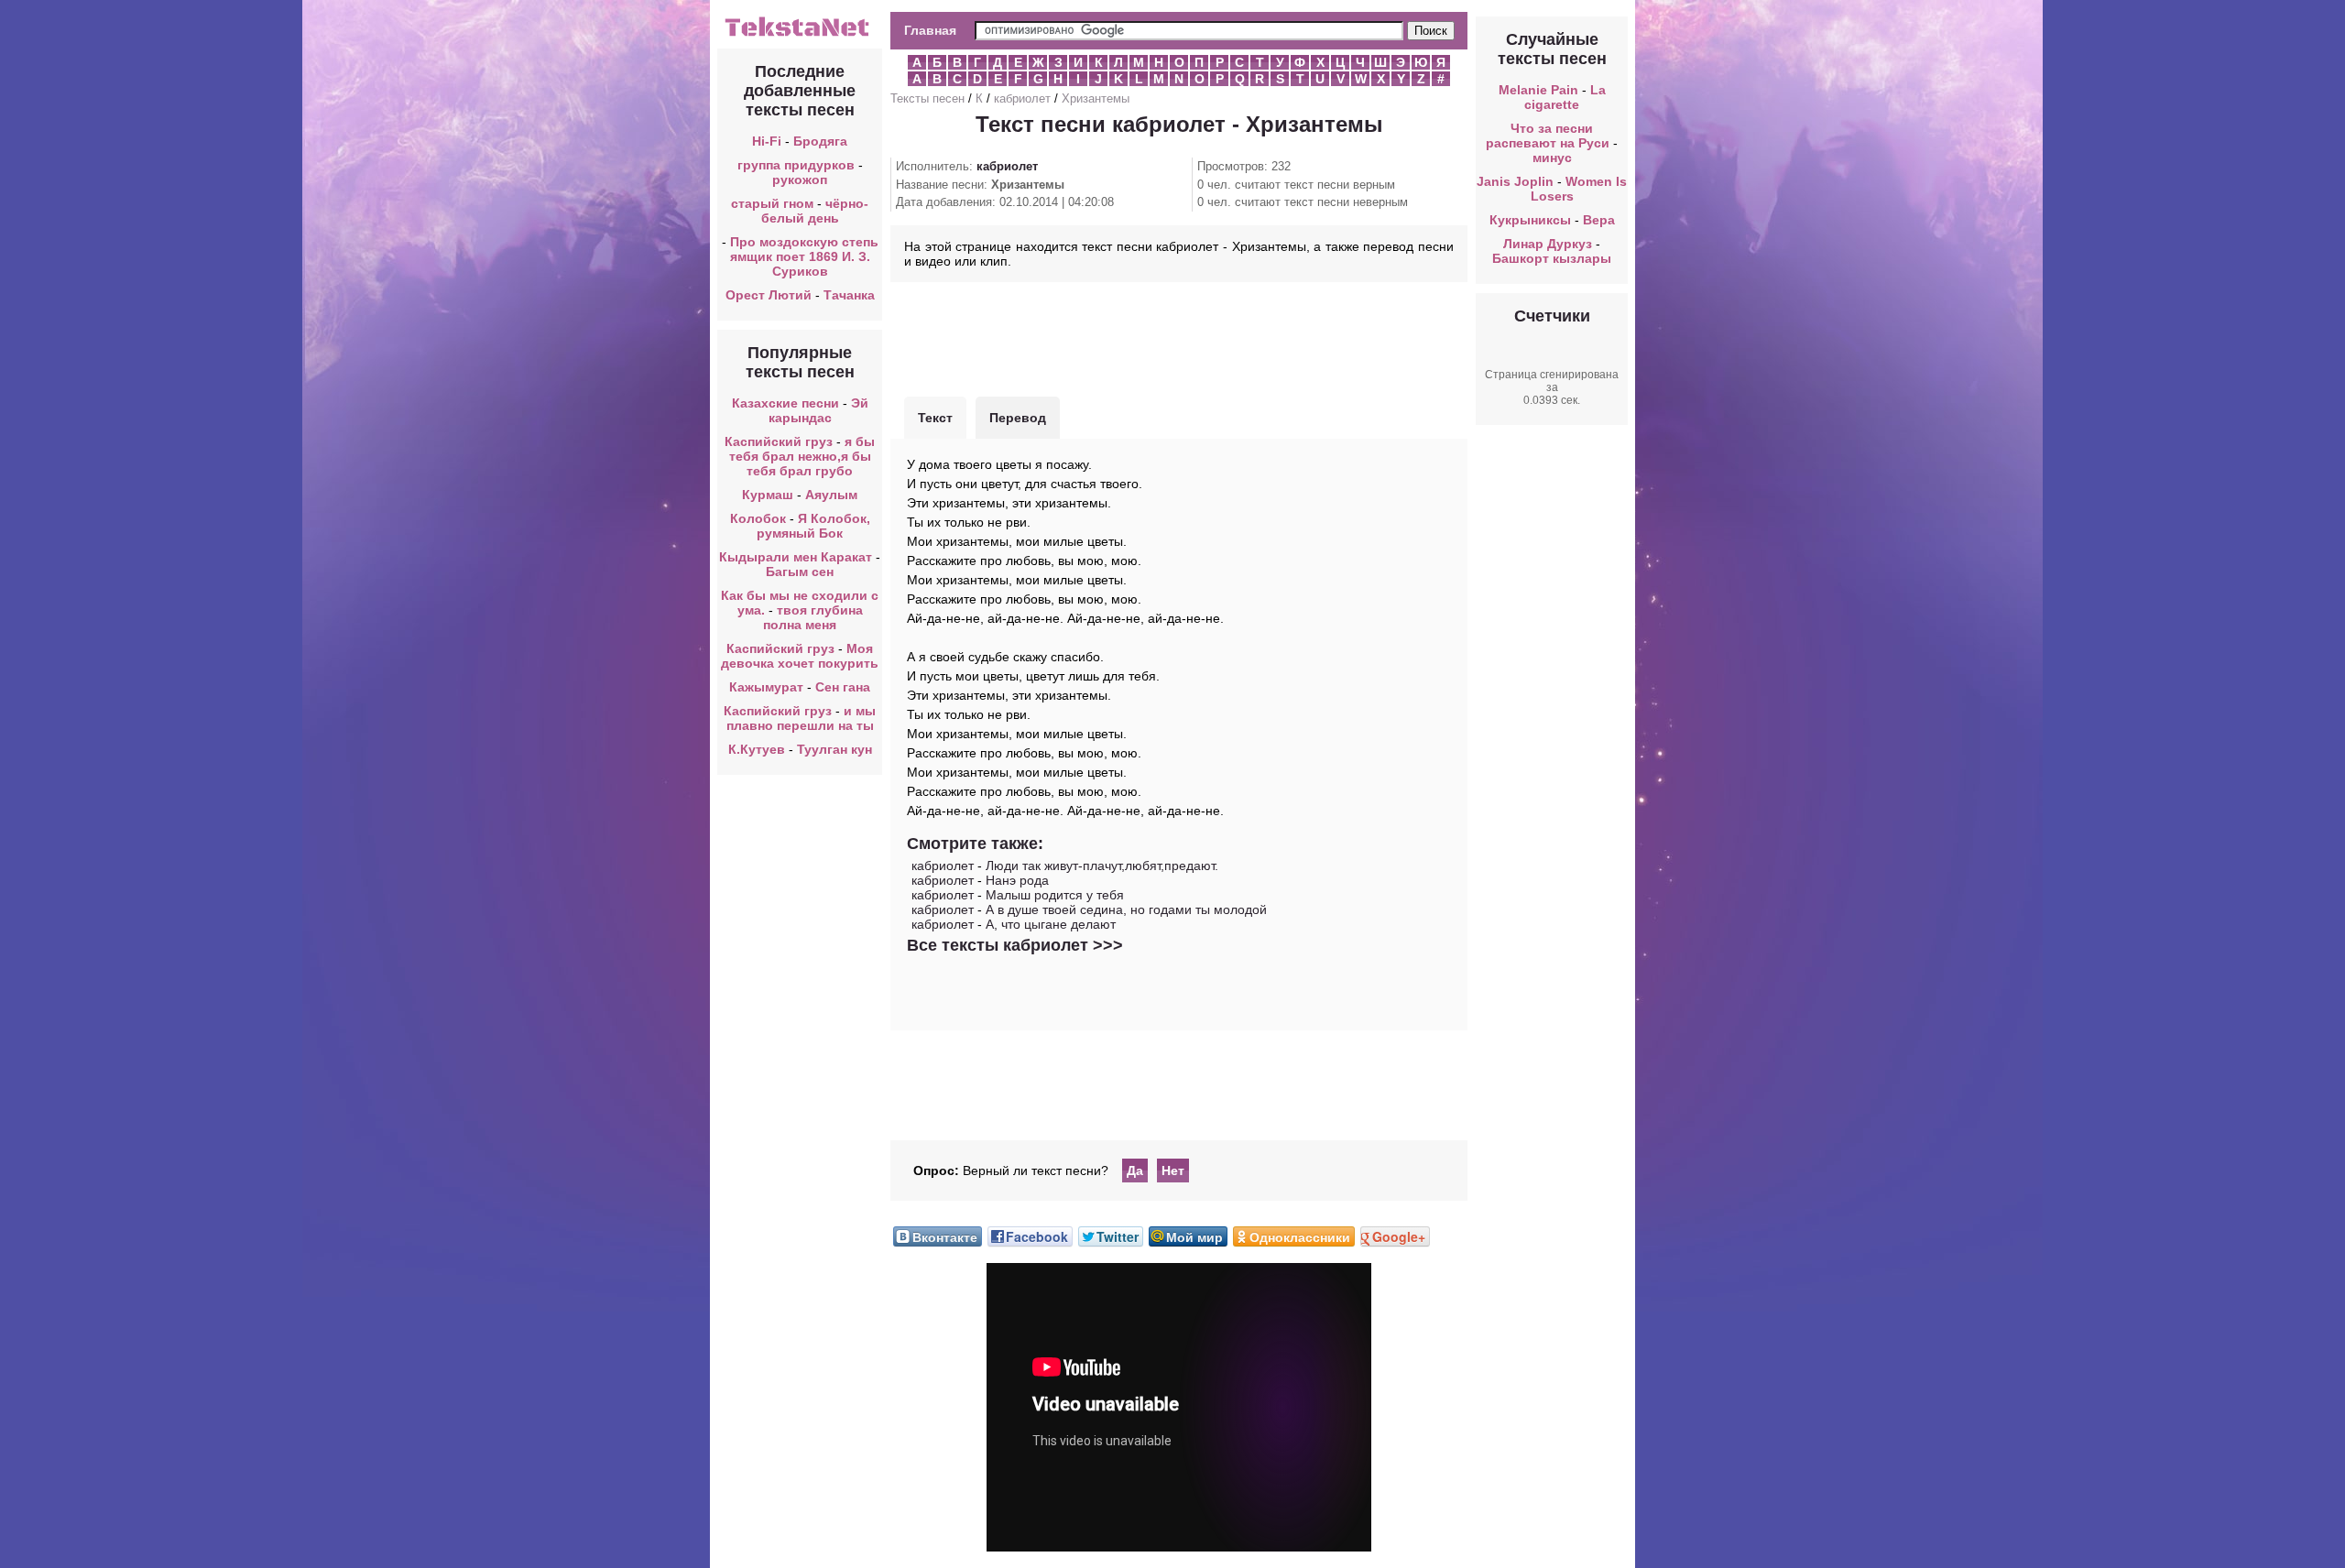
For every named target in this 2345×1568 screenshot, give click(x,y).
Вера (1599, 220)
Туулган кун (834, 749)
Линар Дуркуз (1548, 244)
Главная (930, 30)
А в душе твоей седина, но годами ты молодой (1126, 909)
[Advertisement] (1179, 337)
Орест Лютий (769, 295)
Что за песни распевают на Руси (1548, 136)
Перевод (1018, 418)
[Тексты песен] (800, 35)
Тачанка (849, 295)
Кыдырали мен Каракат (796, 557)
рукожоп (800, 180)
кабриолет (1022, 98)
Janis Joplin (1515, 181)
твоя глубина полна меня (813, 617)
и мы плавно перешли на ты (802, 718)
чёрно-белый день (815, 211)
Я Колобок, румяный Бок (813, 526)
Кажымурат (766, 687)
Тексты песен (927, 98)
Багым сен (800, 572)
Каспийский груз (779, 441)
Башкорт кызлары (1552, 258)
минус (1552, 158)
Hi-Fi (767, 141)
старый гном (772, 203)
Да (1135, 1171)
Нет (1173, 1171)
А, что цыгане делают (1051, 924)
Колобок (758, 518)
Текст (935, 418)
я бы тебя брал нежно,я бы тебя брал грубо (802, 456)
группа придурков (796, 165)
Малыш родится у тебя (1055, 895)
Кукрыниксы (1530, 220)
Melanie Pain (1538, 90)
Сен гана (843, 687)
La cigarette (1565, 97)
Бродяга (820, 141)
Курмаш (768, 495)
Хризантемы (1096, 98)
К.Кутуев (757, 749)
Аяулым (831, 495)
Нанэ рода (1017, 880)
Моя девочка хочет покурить (800, 656)
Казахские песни (785, 403)
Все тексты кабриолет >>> (1015, 945)
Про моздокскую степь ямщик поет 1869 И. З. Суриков (804, 256)
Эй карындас (818, 410)
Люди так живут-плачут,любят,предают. (1102, 866)
